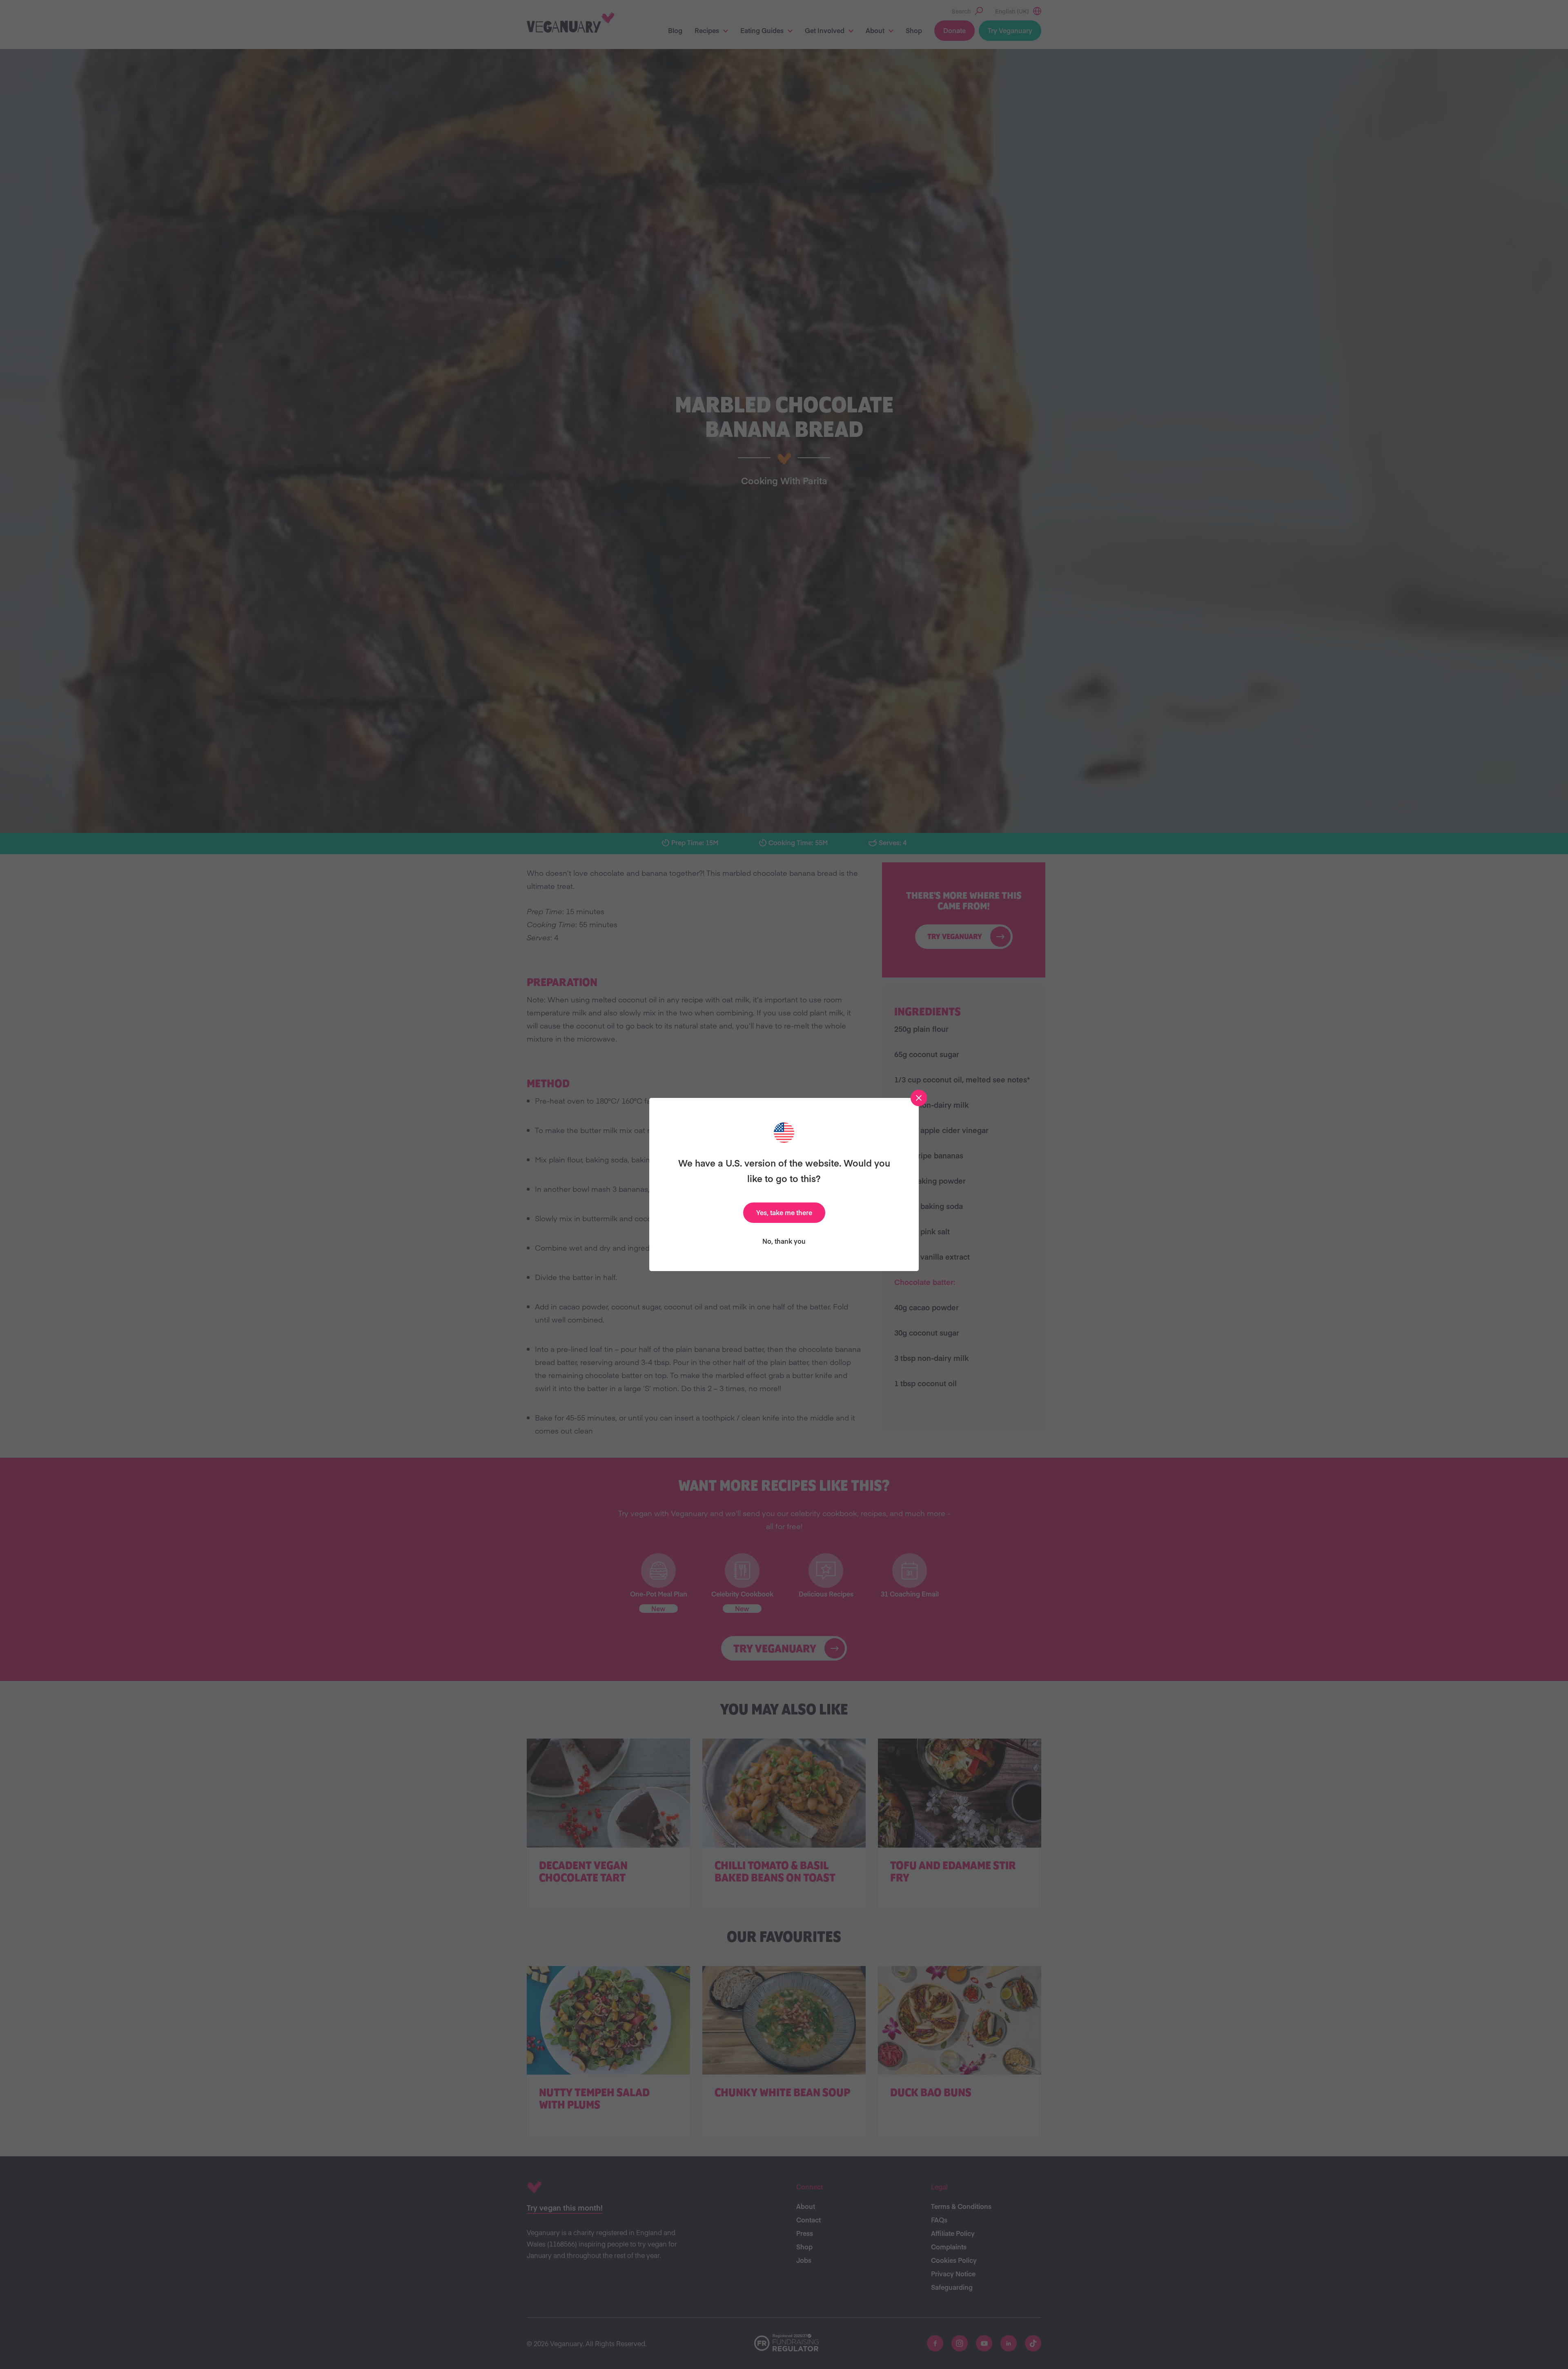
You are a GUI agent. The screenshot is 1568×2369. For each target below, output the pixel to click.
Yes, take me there (784, 1212)
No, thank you (784, 1241)
